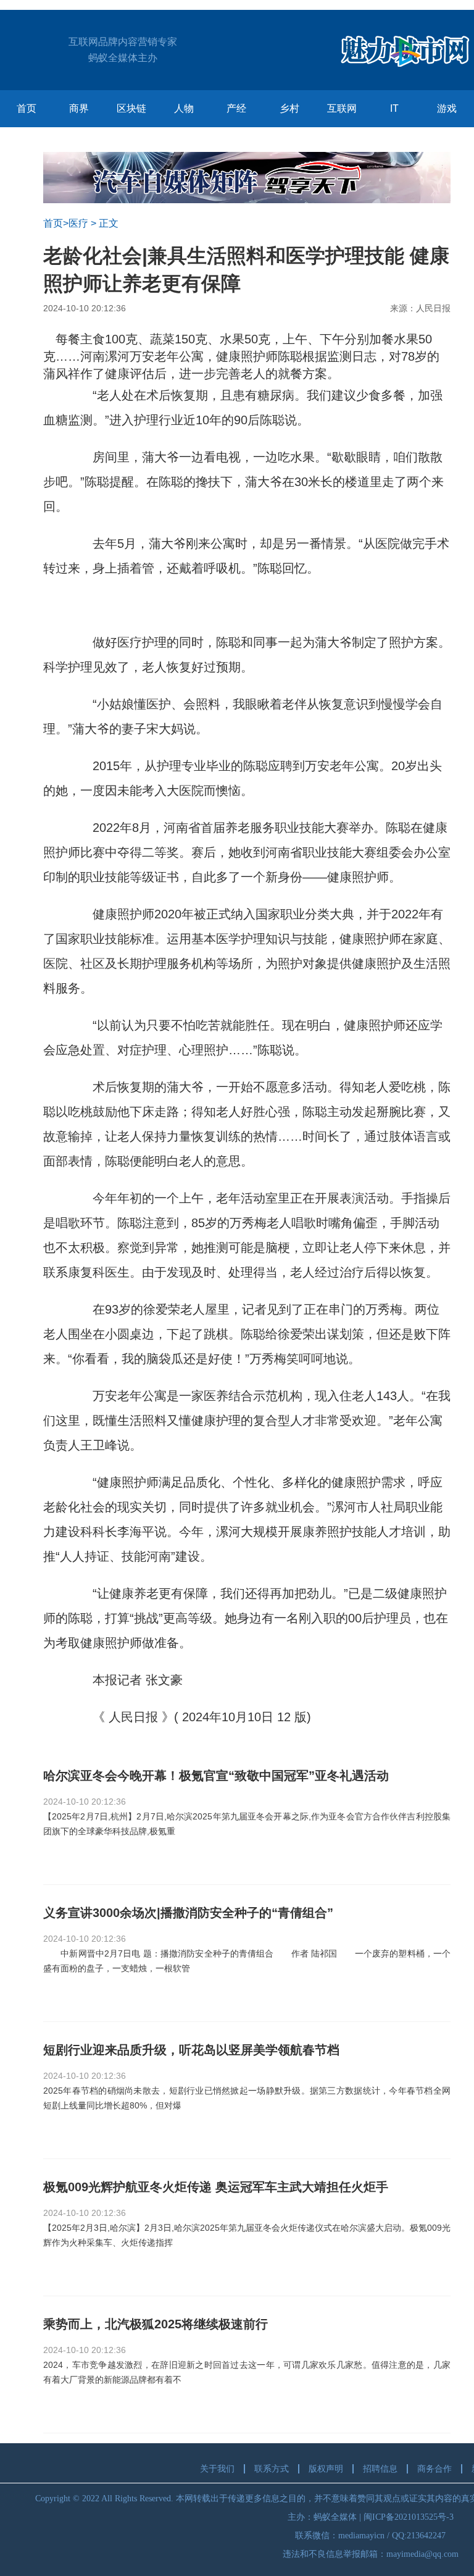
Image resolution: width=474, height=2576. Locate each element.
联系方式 (272, 2469)
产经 (236, 108)
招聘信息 (380, 2469)
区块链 (131, 108)
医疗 (78, 223)
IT (394, 108)
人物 (184, 108)
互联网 (342, 108)
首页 (27, 108)
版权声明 (326, 2469)
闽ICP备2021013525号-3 (409, 2517)
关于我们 (217, 2469)
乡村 (289, 108)
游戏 (447, 108)
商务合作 (434, 2469)
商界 (79, 108)
